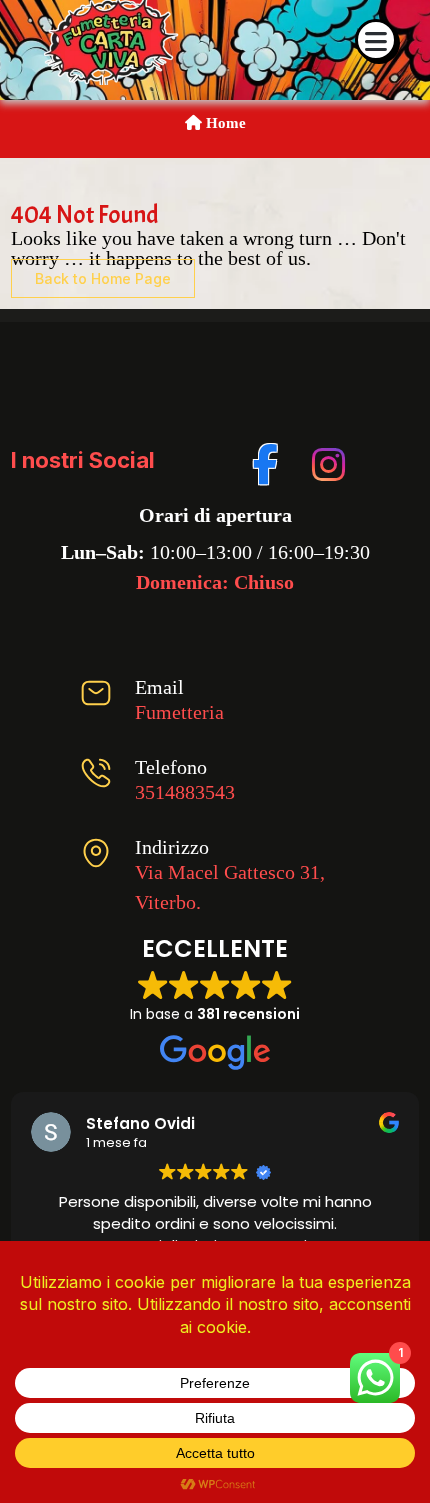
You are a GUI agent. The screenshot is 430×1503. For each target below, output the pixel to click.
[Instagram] (325, 461)
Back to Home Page (103, 278)
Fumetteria (179, 712)
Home (224, 123)
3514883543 (185, 792)
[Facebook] (266, 461)
